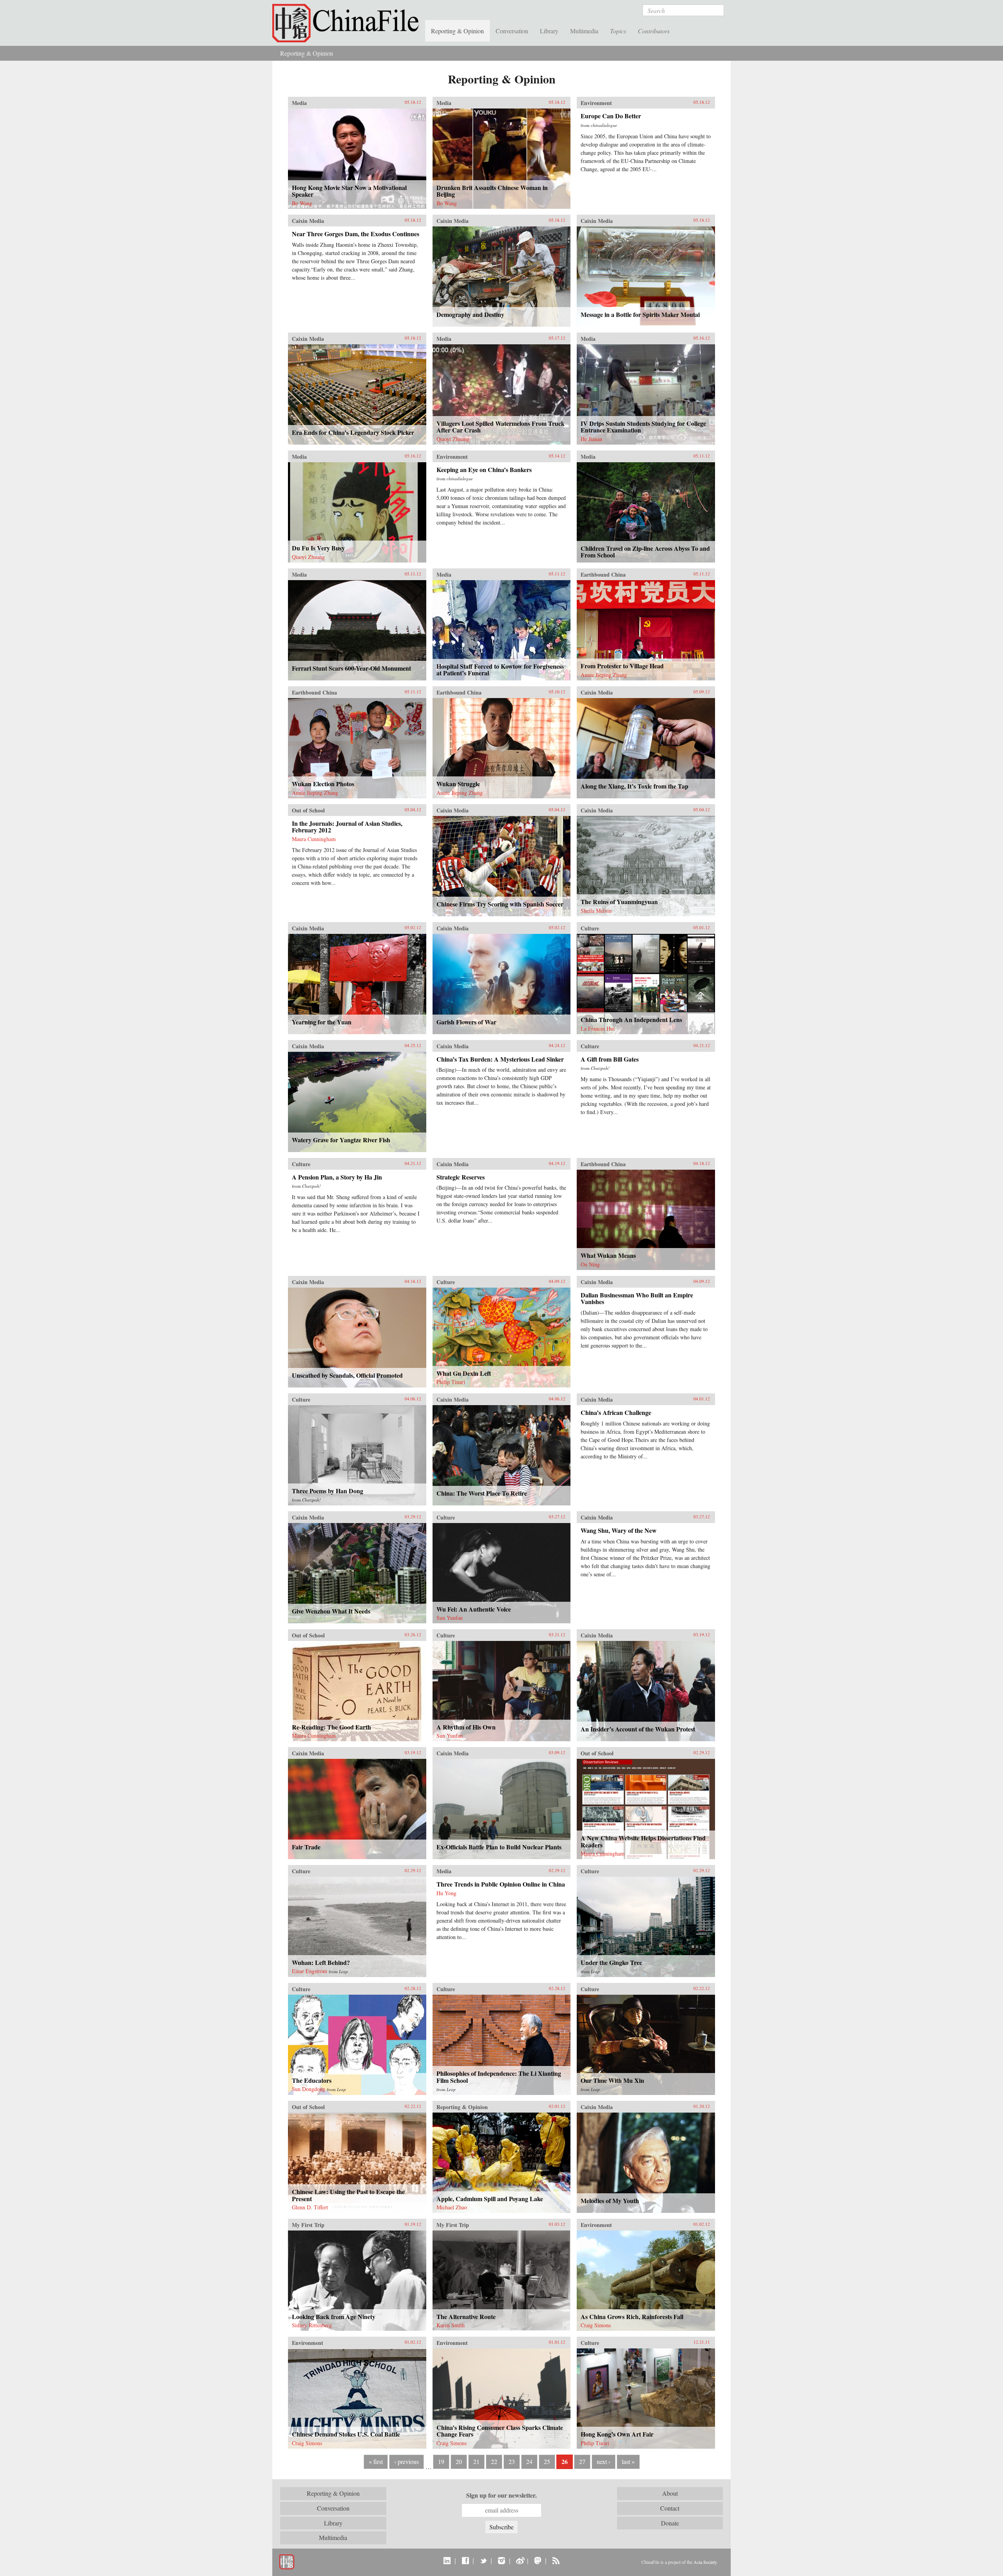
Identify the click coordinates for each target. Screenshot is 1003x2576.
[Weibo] (520, 2560)
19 (441, 2461)
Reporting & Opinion (457, 31)
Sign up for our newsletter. (501, 2495)
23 (512, 2461)
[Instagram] (501, 2560)
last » (628, 2461)
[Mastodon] (538, 2560)
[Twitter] (483, 2560)
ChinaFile (349, 24)
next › (604, 2461)
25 (547, 2461)
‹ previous (406, 2461)
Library (549, 31)
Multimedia (584, 31)
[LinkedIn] (447, 2560)
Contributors (654, 31)
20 (459, 2461)
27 (582, 2461)
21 (476, 2461)
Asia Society (705, 2562)
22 (494, 2461)
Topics (618, 31)
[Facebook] (465, 2560)
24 (529, 2461)
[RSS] (556, 2560)
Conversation (512, 31)
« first (376, 2461)
